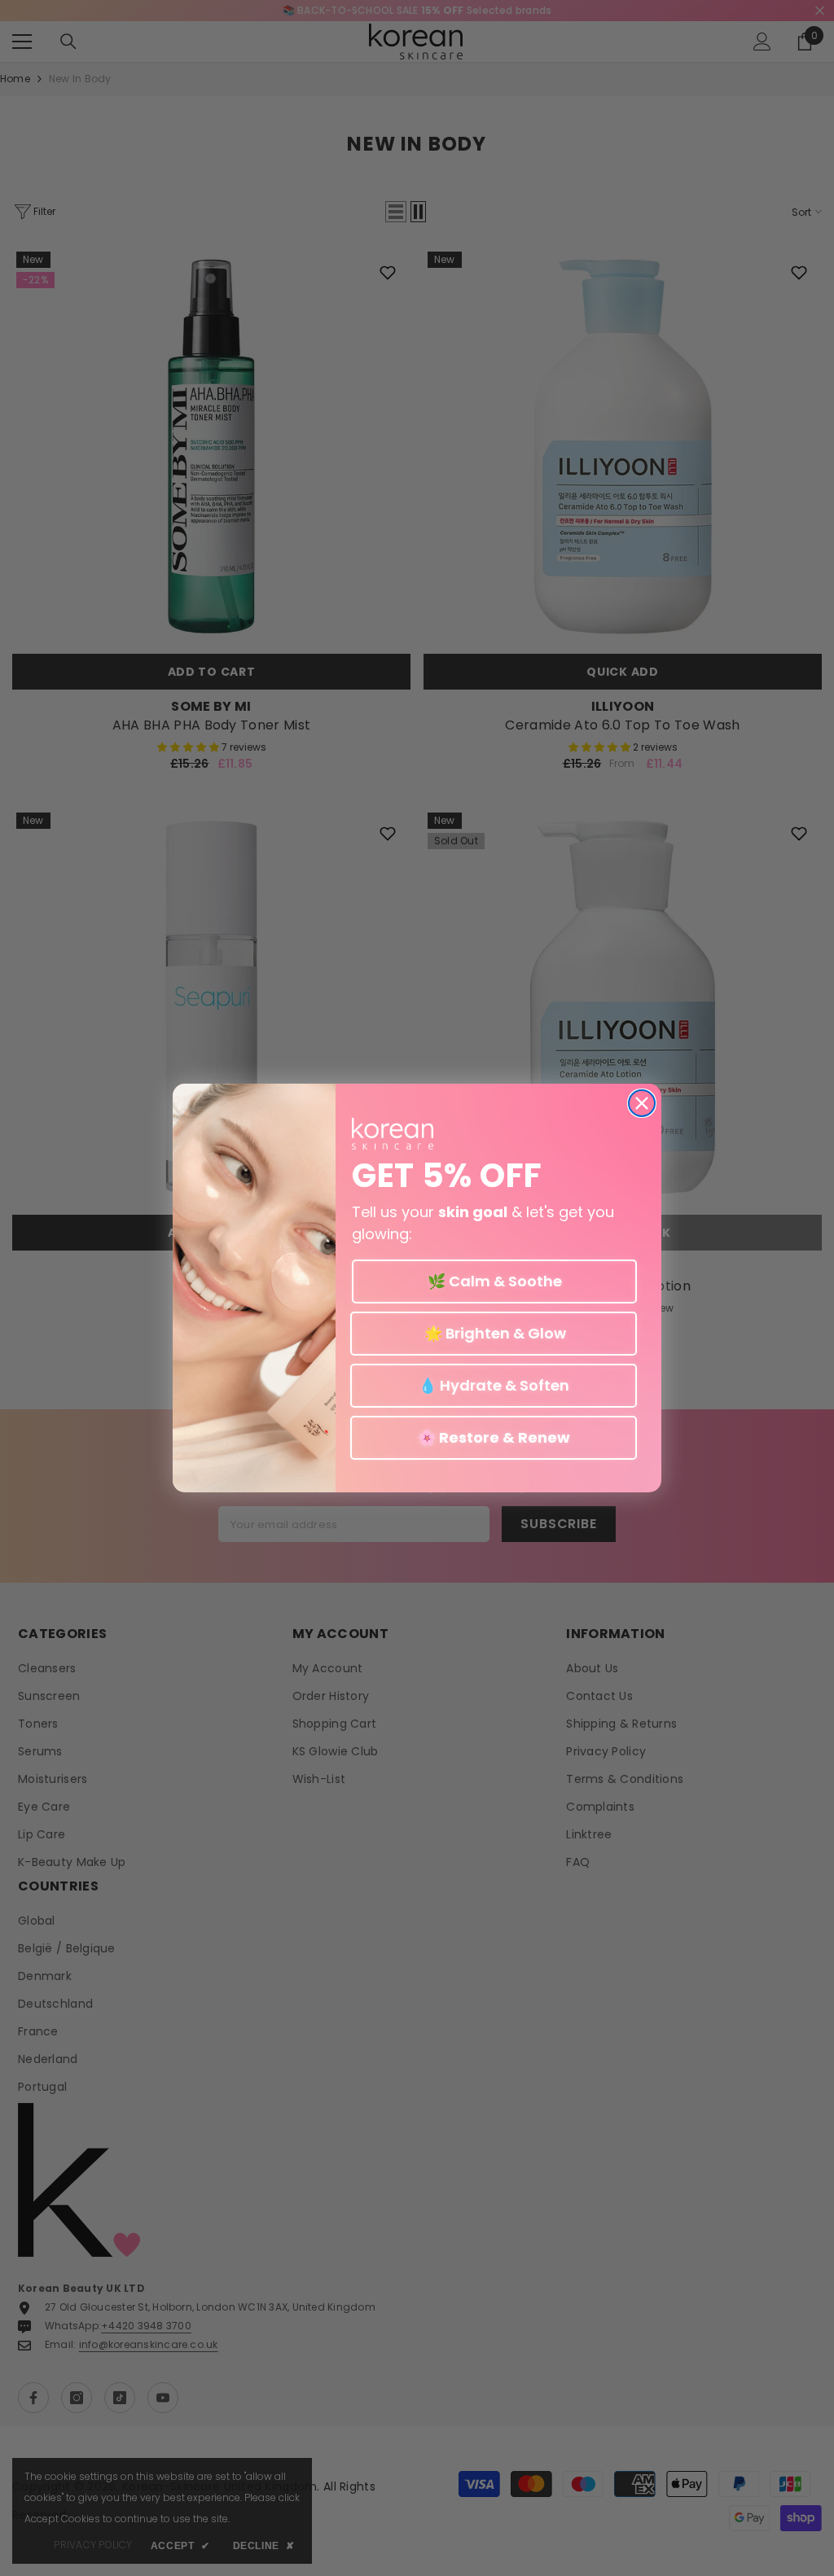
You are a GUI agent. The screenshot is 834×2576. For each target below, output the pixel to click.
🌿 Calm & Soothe (495, 1281)
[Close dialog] (642, 1103)
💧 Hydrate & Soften (494, 1385)
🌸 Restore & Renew (494, 1437)
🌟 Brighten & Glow (494, 1333)
